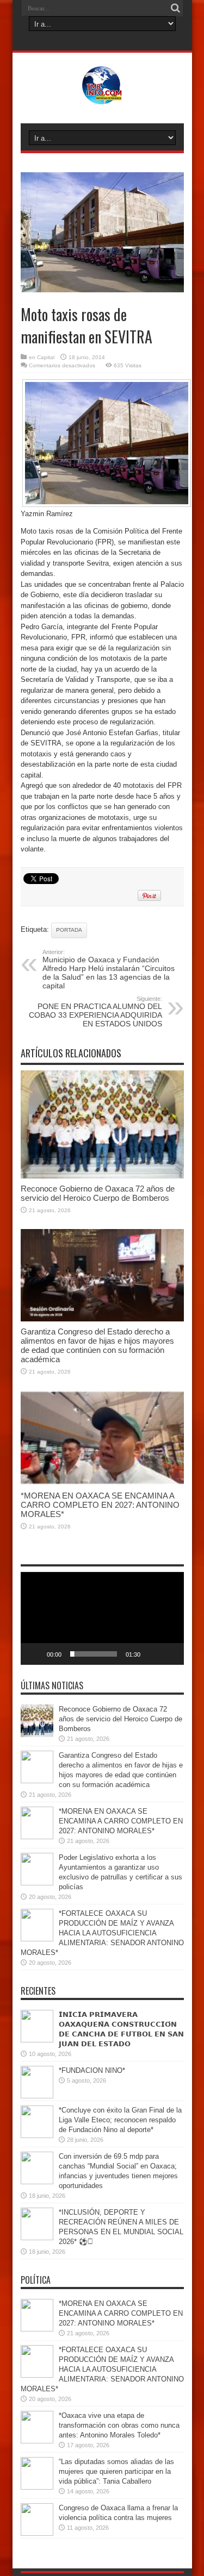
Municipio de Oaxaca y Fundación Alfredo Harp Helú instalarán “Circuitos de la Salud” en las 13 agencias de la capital (109, 969)
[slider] (94, 1654)
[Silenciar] (152, 1654)
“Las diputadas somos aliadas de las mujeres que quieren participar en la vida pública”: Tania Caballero (116, 2471)
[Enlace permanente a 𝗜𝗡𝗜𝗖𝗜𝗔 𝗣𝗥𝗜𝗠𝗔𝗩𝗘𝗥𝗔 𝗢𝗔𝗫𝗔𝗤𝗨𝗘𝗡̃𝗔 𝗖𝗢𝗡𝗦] (37, 2040)
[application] (102, 1618)
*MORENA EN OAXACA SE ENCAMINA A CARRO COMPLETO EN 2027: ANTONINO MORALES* (100, 1505)
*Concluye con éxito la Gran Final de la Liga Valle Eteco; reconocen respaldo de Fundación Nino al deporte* (120, 2120)
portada (69, 930)
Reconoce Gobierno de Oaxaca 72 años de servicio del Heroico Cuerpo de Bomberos (98, 1193)
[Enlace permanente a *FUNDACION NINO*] (37, 2096)
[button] (102, 1619)
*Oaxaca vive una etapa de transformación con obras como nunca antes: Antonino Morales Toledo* (119, 2425)
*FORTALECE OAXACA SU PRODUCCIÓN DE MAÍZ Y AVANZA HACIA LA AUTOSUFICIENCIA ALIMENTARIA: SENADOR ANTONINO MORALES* (102, 1933)
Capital (46, 357)
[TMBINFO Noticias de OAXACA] (102, 96)
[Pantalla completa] (170, 1654)
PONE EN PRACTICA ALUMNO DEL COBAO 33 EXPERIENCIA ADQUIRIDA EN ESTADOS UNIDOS (95, 1012)
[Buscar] (176, 8)
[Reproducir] (35, 1654)
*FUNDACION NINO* (92, 2070)
